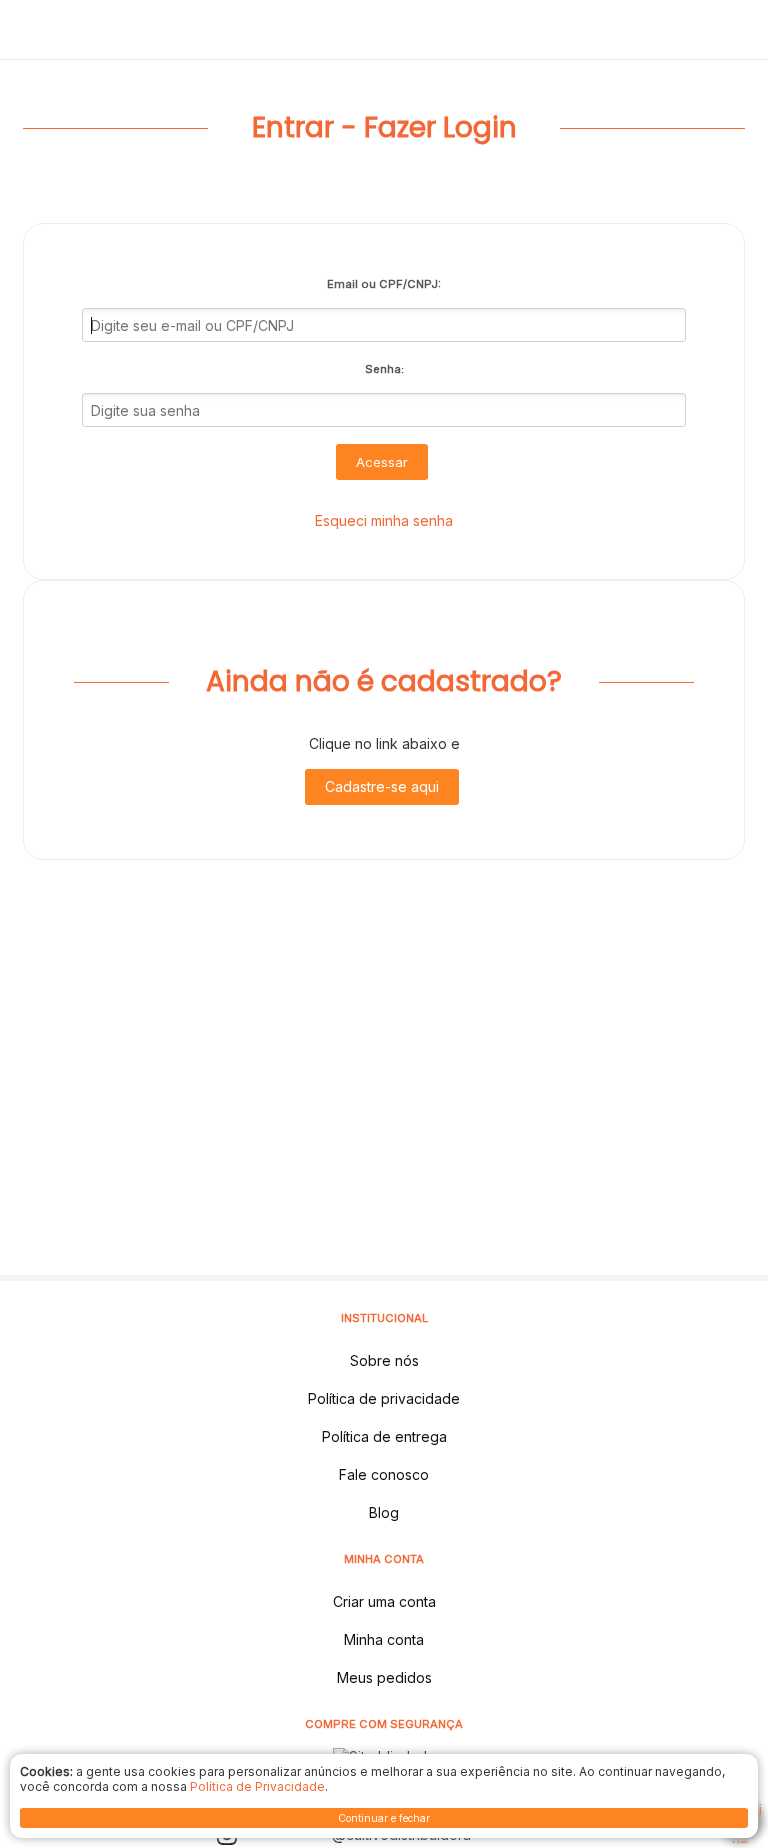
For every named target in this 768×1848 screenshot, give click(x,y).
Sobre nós (384, 1360)
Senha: (384, 369)
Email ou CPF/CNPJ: (384, 284)
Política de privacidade (384, 1398)
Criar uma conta (384, 1601)
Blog (384, 1512)
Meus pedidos (384, 1677)
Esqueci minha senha (384, 520)
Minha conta (384, 1639)
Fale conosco (384, 1474)
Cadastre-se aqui (382, 786)
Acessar (382, 462)
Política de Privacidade (257, 1786)
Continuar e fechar (384, 1818)
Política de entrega (384, 1436)
